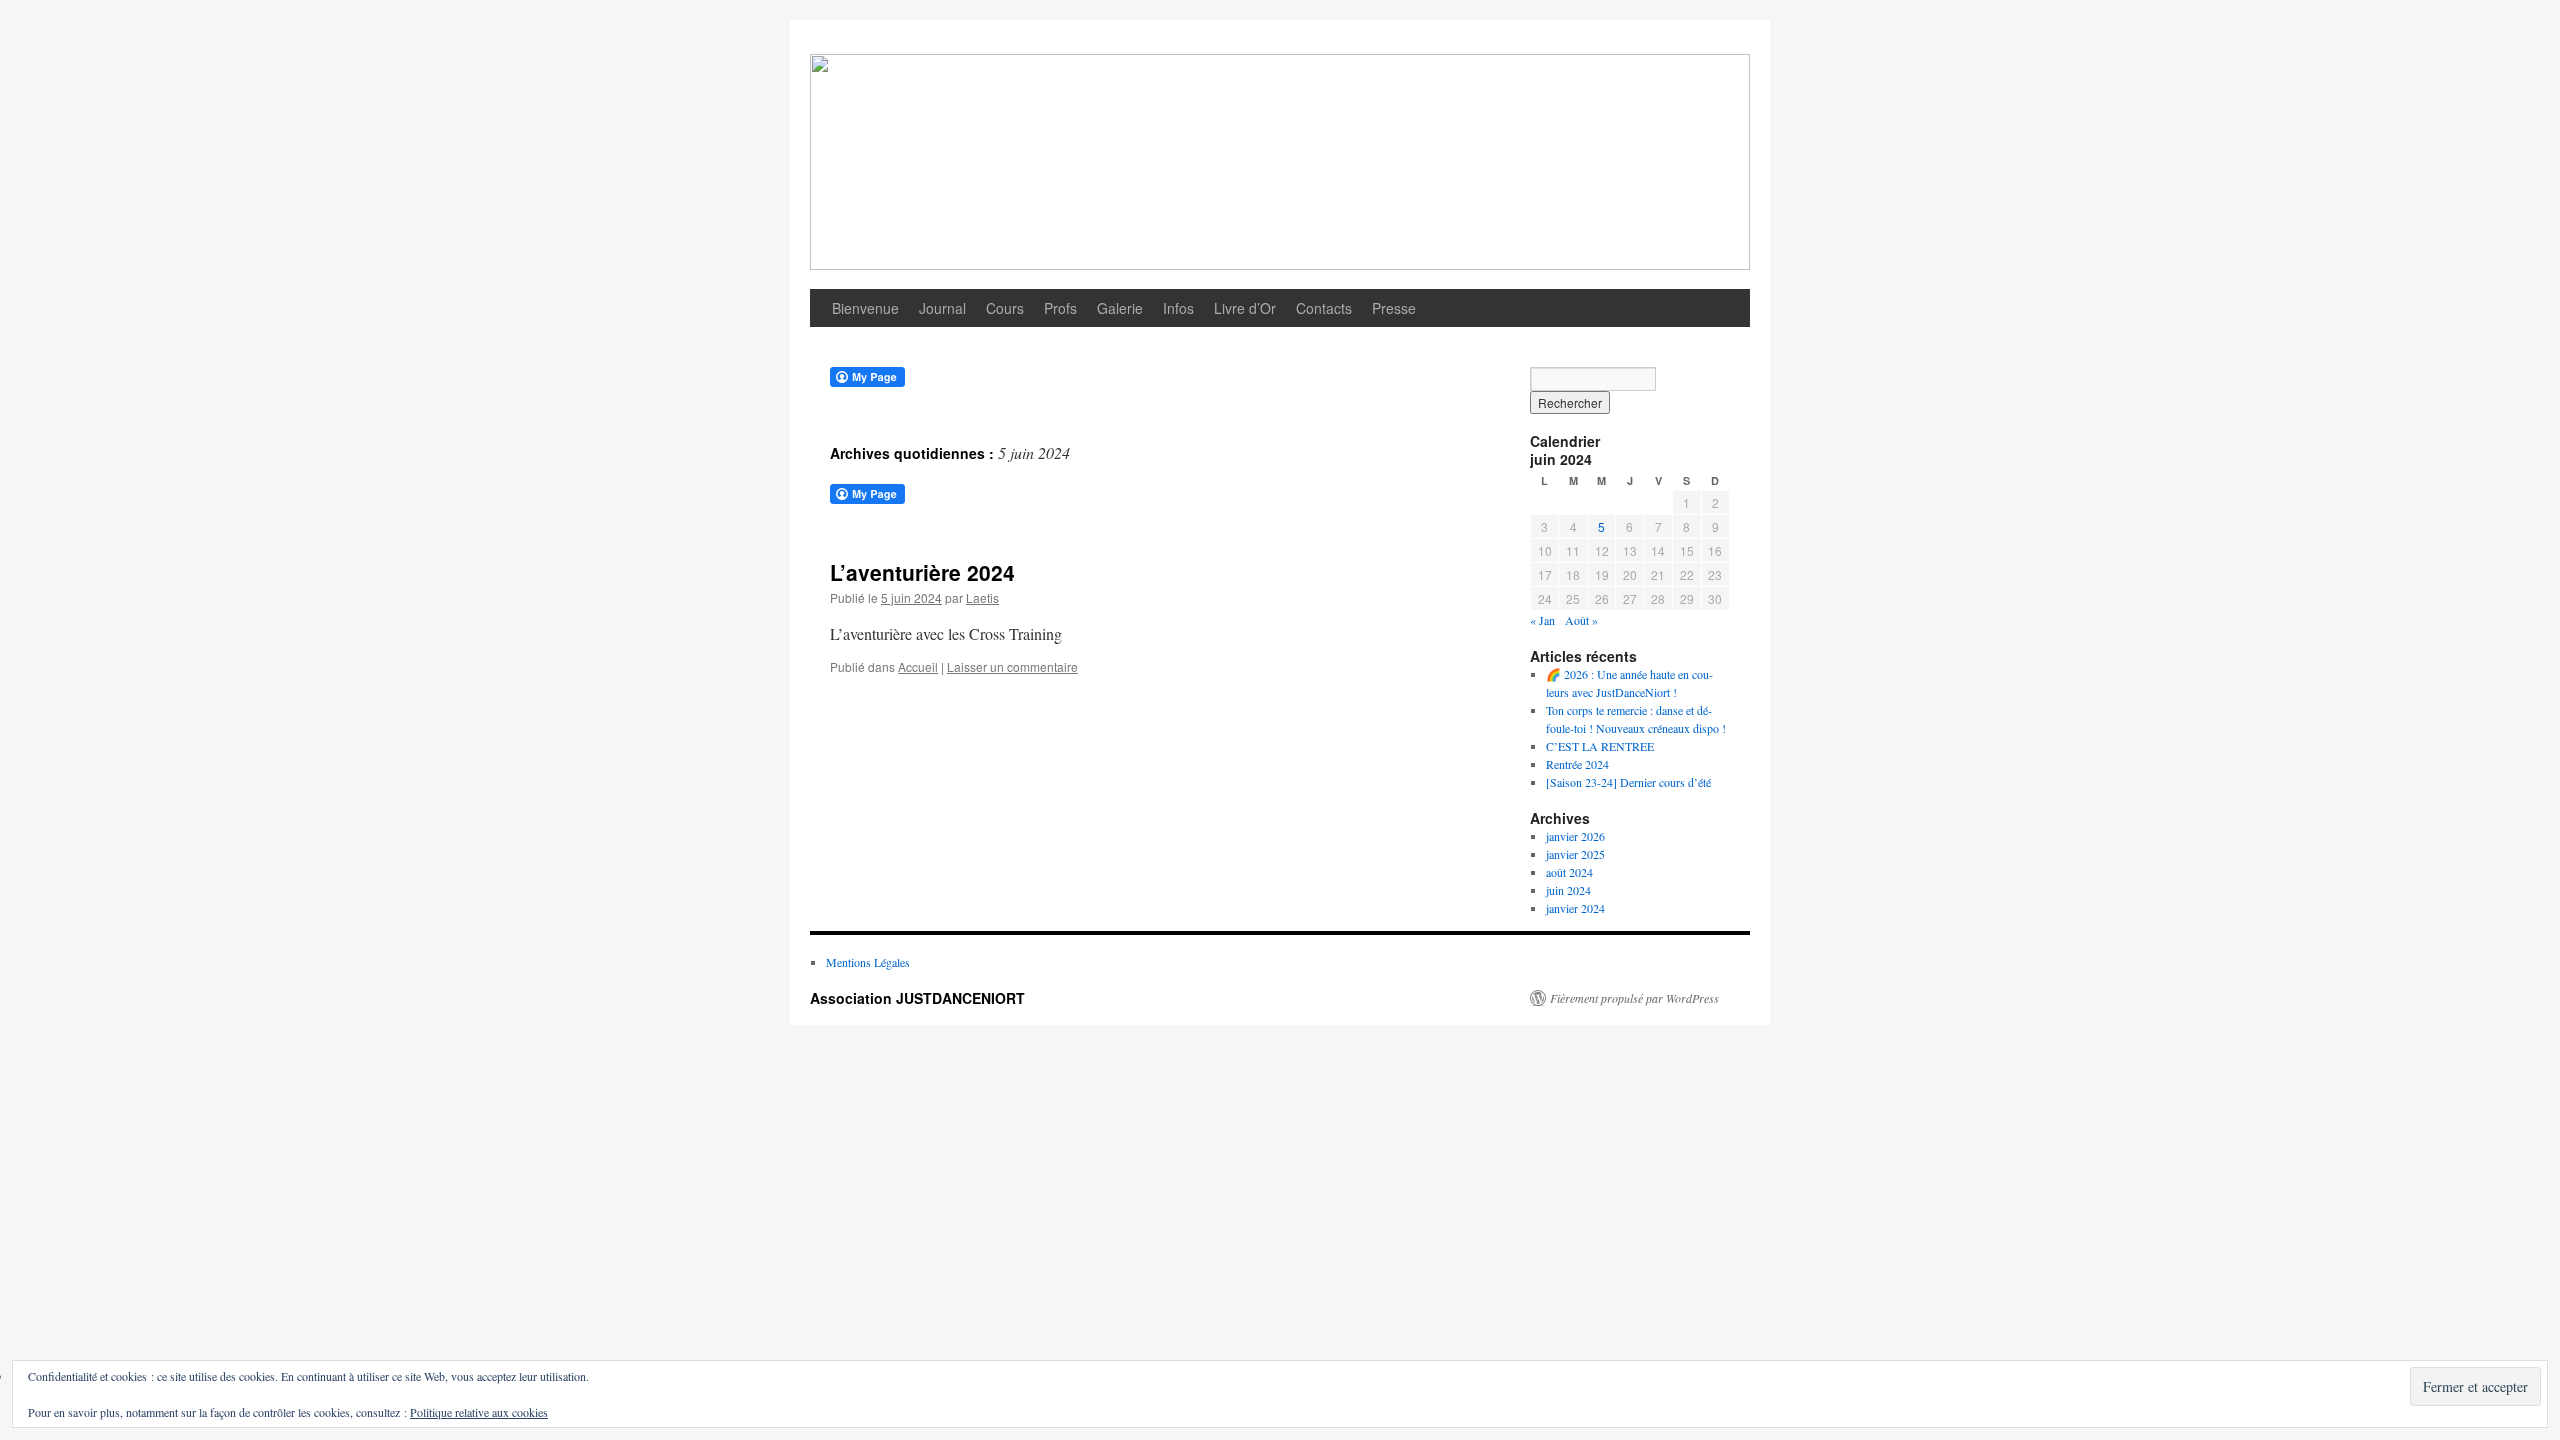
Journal (942, 308)
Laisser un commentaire (1012, 666)
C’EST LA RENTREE (1600, 746)
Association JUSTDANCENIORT (917, 998)
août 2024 (1569, 872)
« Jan (1542, 620)
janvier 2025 (1575, 854)
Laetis (982, 597)
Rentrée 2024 (1577, 764)
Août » (1581, 620)
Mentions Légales (868, 962)
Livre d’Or (1245, 308)
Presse (1394, 308)
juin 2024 (1568, 890)
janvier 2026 (1575, 836)
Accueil (918, 666)
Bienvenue (865, 308)
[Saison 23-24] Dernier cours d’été (1628, 782)
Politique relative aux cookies (479, 1412)
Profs (1060, 308)
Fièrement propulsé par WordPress (1634, 998)
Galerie (1120, 308)
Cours (1005, 308)
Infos (1178, 308)
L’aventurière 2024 (922, 572)
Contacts (1324, 308)
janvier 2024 (1575, 908)
